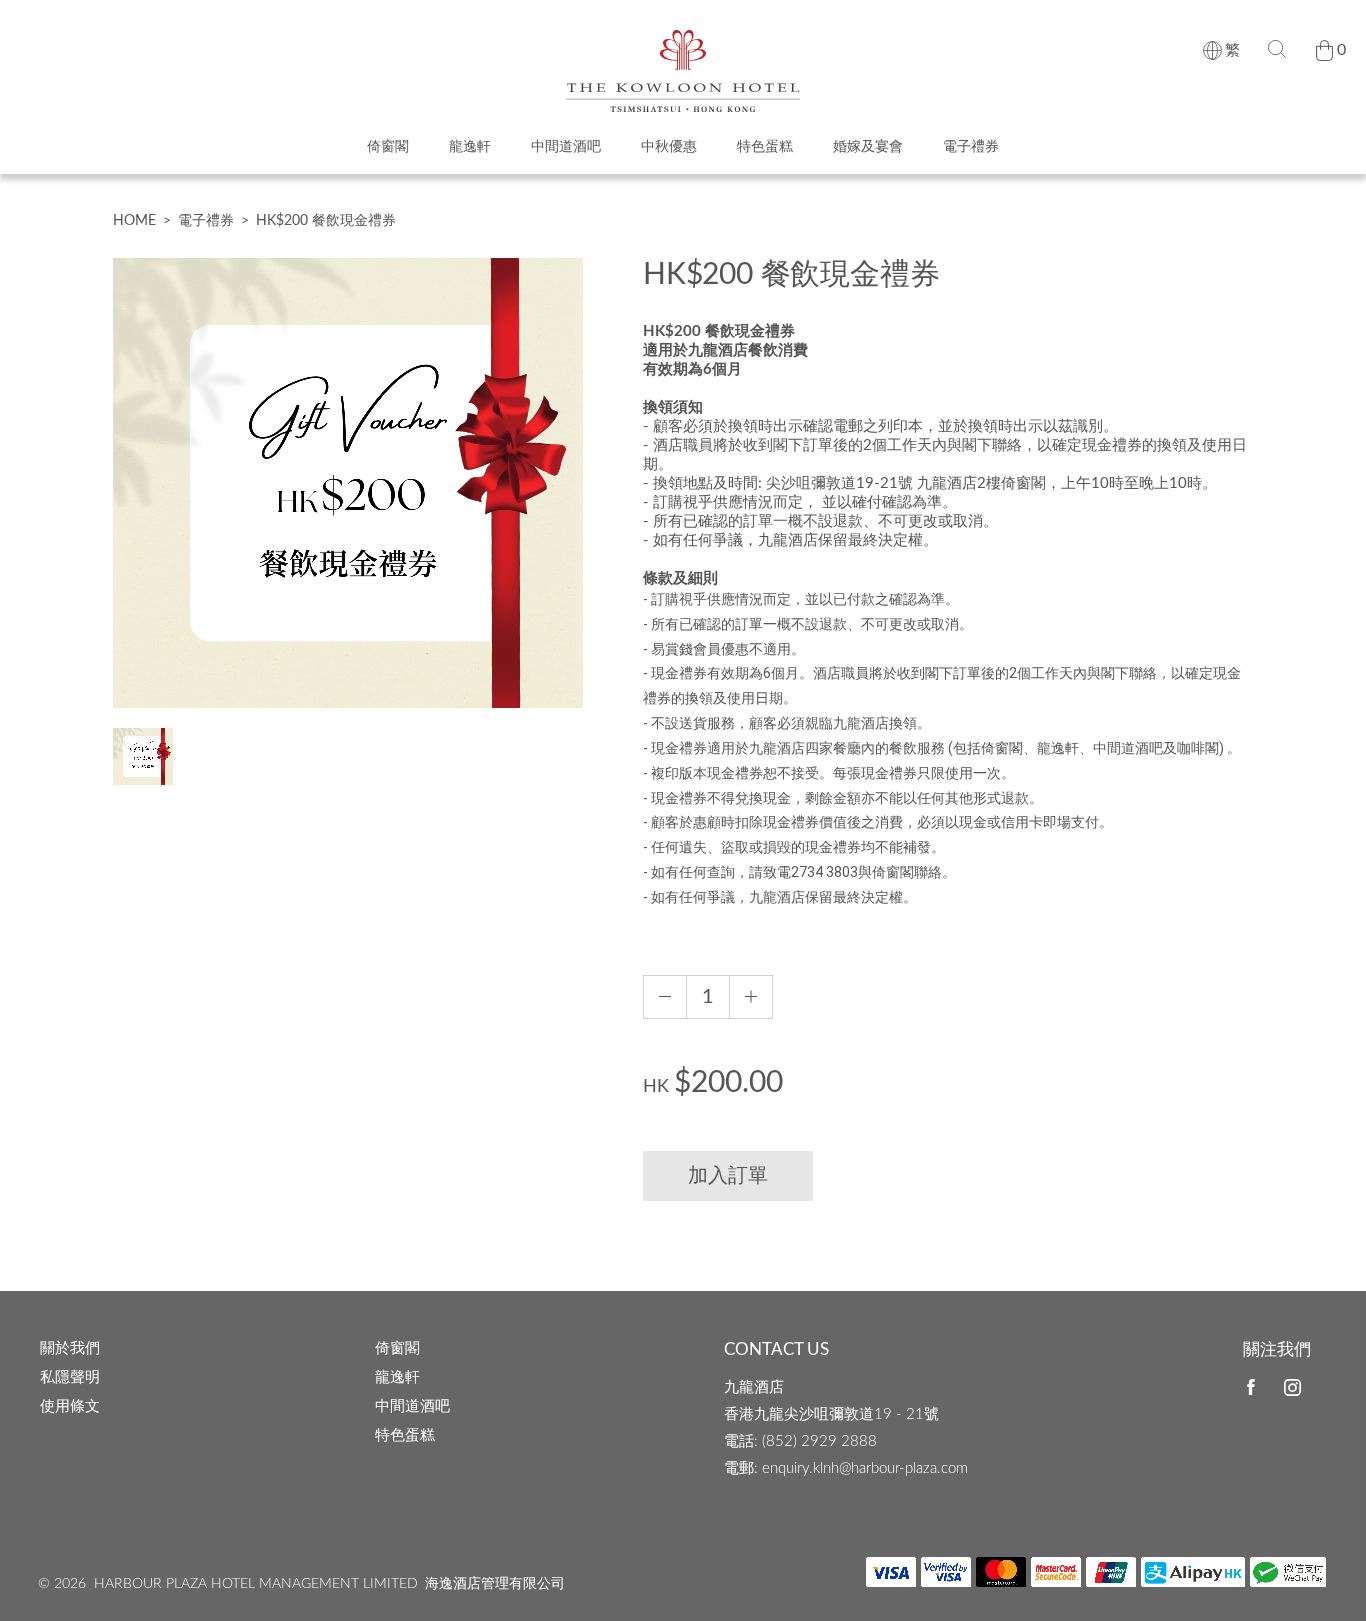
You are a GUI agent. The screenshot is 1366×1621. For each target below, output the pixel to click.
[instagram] (1292, 1388)
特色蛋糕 (765, 147)
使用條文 (70, 1406)
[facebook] (1251, 1387)
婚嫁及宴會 (868, 147)
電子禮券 (971, 147)
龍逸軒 (470, 147)
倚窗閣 (388, 147)
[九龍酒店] (682, 39)
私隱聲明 (70, 1377)
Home (134, 221)
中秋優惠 (669, 147)
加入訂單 (728, 1176)
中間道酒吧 (566, 147)
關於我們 (70, 1348)
